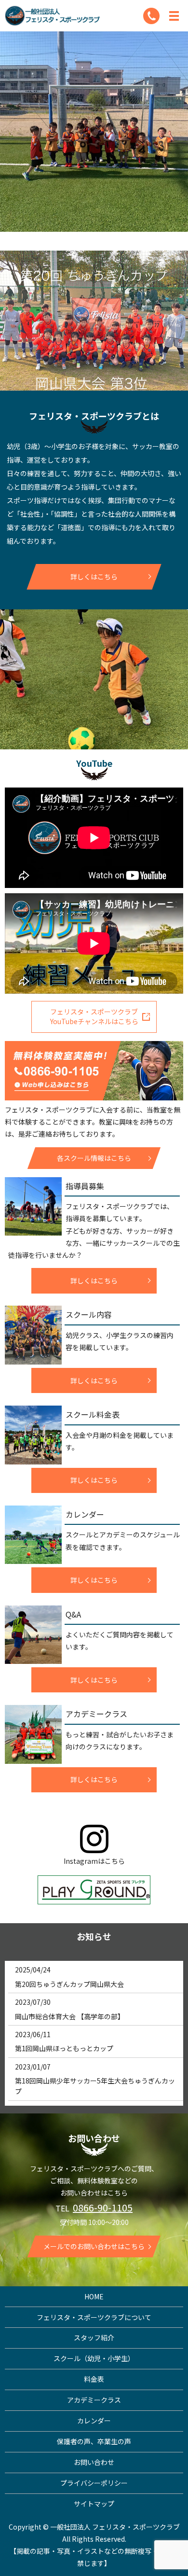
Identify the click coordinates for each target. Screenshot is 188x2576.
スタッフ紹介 (94, 2337)
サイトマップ (94, 2504)
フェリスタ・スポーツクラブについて (94, 2317)
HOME (94, 2296)
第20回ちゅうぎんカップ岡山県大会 (69, 1984)
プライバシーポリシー (94, 2483)
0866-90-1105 (103, 2207)
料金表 (94, 2379)
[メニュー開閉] (174, 16)
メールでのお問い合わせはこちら (94, 2246)
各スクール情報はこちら (94, 1158)
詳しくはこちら (94, 577)
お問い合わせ (94, 2462)
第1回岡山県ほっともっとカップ (64, 2048)
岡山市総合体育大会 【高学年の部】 (70, 2016)
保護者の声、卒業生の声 (94, 2441)
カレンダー (94, 2421)
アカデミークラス (94, 2400)
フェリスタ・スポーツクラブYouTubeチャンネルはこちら (94, 1016)
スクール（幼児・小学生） (94, 2358)
